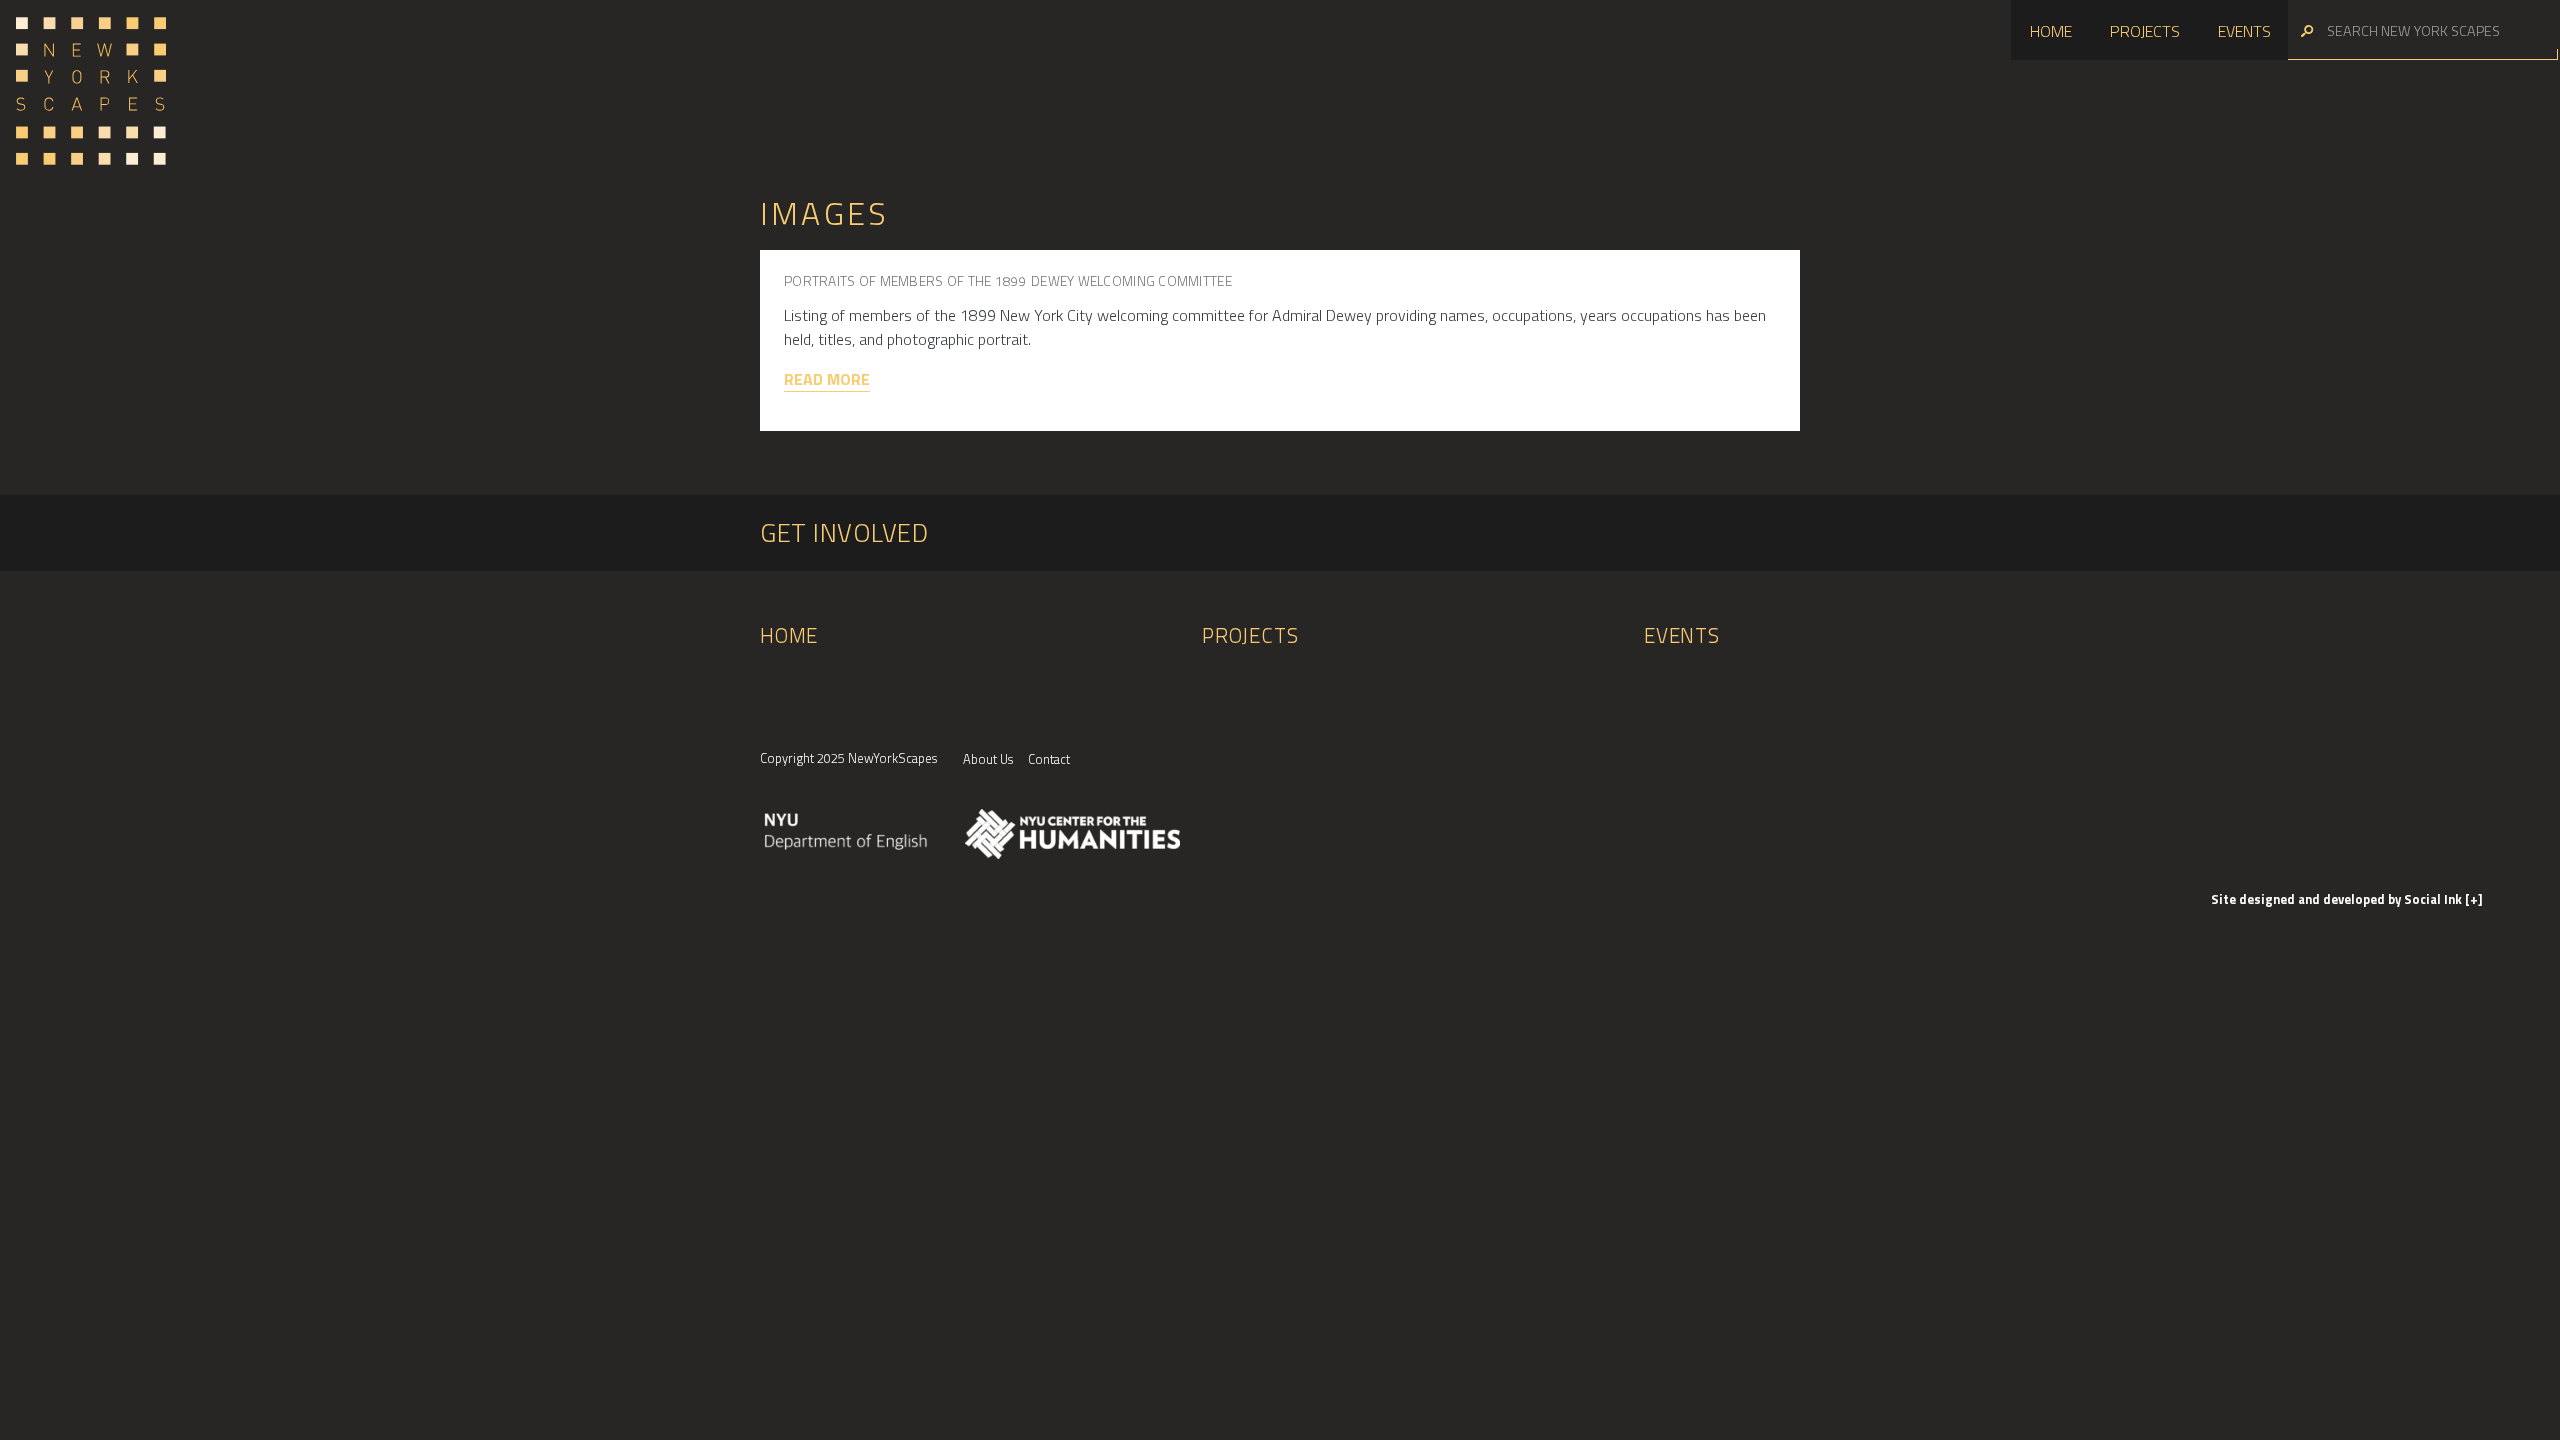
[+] (2474, 899)
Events (2244, 31)
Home (2051, 31)
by (2338, 899)
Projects (2145, 31)
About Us (988, 759)
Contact (1049, 759)
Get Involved (844, 532)
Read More (827, 379)
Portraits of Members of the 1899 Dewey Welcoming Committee (1008, 281)
